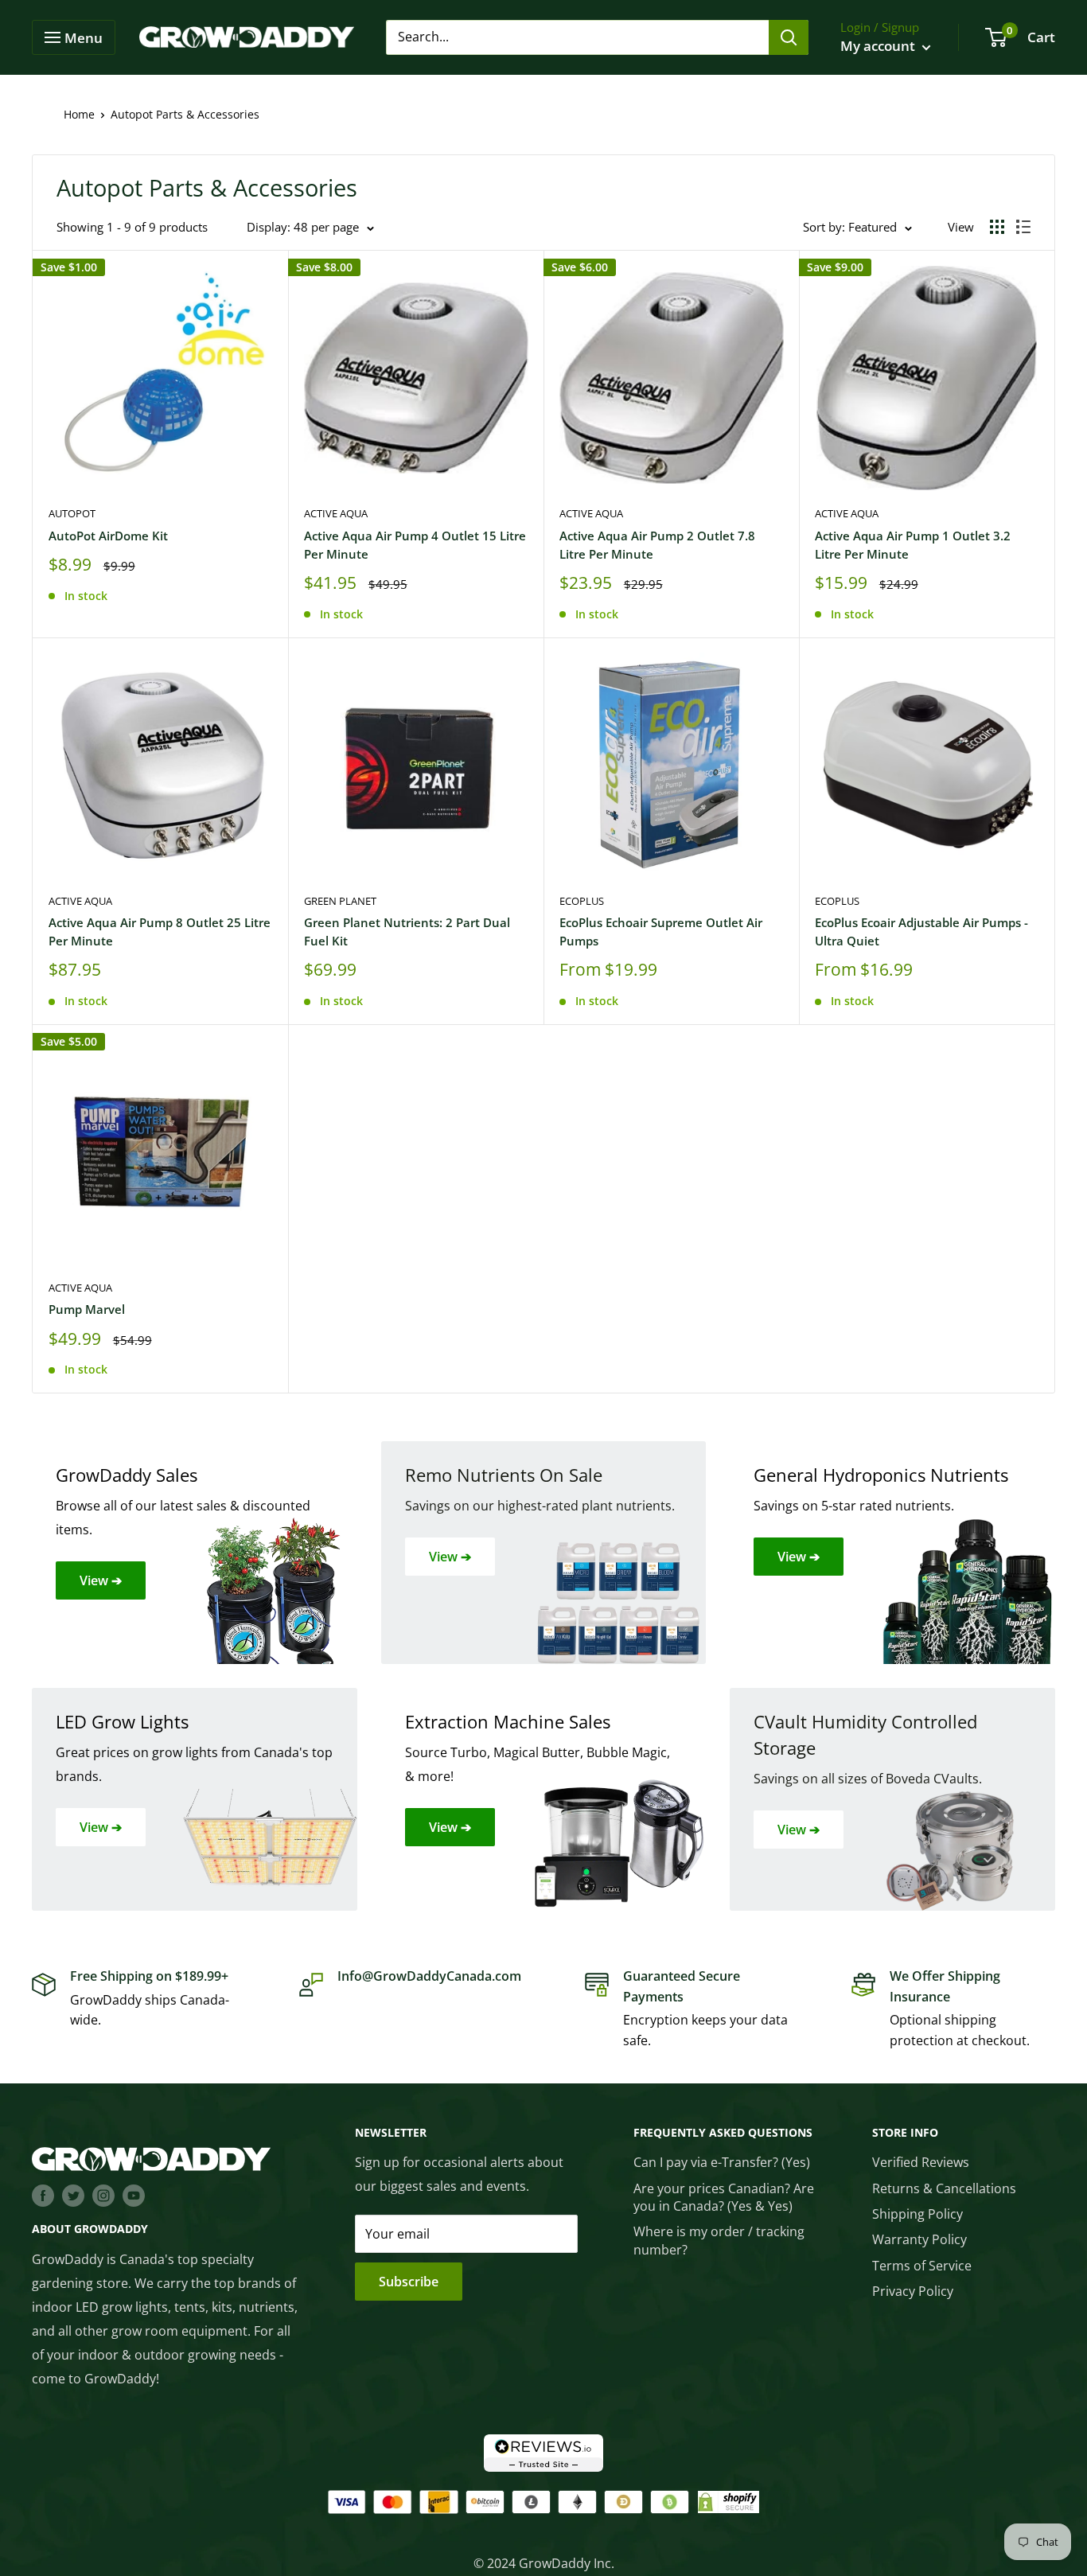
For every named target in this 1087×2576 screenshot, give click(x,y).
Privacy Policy (913, 2291)
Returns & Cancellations (944, 2188)
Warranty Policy (919, 2239)
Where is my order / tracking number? (719, 2240)
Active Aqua (336, 513)
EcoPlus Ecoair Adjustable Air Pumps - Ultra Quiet (921, 931)
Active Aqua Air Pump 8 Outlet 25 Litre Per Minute (160, 931)
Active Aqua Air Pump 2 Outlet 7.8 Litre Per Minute (657, 545)
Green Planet (340, 901)
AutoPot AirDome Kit (108, 536)
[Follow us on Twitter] (73, 2196)
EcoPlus (582, 901)
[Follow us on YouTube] (134, 2196)
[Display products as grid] (997, 227)
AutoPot (72, 513)
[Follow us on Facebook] (43, 2196)
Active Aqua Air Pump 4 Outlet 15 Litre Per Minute (415, 545)
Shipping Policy (918, 2214)
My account (879, 46)
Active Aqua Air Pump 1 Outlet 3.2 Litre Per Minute (913, 545)
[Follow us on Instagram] (103, 2196)
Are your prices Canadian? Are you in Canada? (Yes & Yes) (724, 2197)
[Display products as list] (1023, 227)
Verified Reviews (921, 2162)
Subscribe (409, 2282)
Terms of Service (922, 2266)
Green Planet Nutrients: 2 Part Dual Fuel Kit (407, 931)
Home (79, 114)
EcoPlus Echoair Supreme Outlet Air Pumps (661, 931)
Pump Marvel (87, 1309)
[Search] (789, 37)
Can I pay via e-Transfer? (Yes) (722, 2162)
